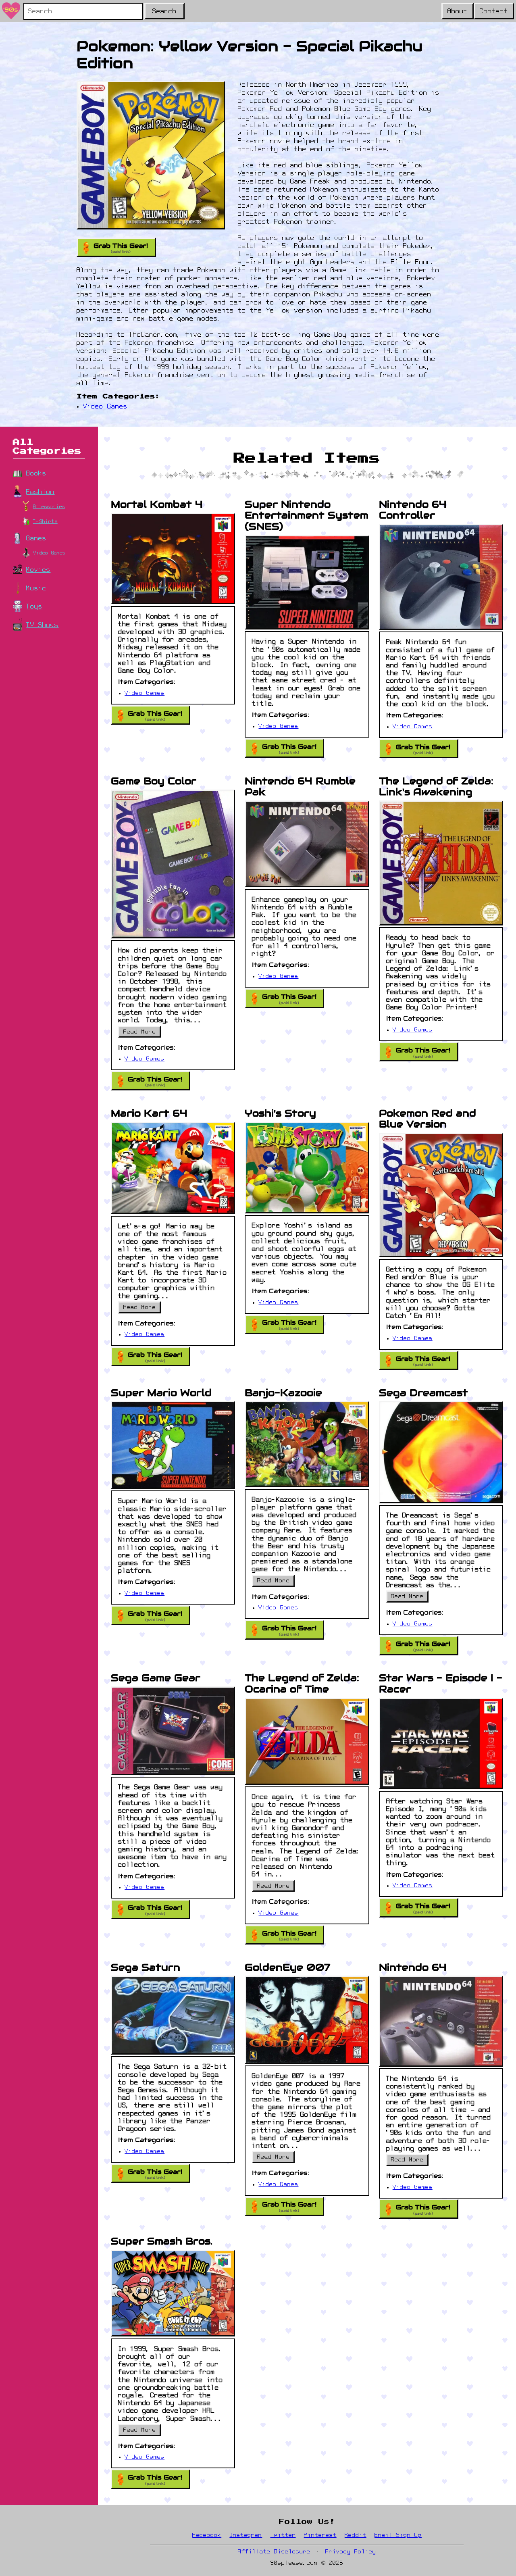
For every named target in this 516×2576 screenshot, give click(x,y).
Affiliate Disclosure (274, 2552)
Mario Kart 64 (149, 1113)
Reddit (356, 2535)
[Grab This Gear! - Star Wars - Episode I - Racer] (441, 1743)
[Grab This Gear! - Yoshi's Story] (307, 1168)
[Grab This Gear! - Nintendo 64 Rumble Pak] (307, 844)
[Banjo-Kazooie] (307, 1444)
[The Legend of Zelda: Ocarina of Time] (307, 1741)
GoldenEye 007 (287, 1967)
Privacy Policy (351, 2552)
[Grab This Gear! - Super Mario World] (173, 1445)
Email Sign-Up (398, 2535)
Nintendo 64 (413, 1967)
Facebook (207, 2535)
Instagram (246, 2535)
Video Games (105, 407)
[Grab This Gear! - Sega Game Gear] (173, 1731)
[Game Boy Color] (173, 864)
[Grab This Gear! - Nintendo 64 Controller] (441, 577)
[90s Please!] (11, 11)
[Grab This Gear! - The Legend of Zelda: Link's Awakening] (441, 863)
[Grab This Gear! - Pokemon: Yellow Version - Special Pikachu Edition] (151, 155)
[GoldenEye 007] (307, 2020)
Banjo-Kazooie (283, 1393)
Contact (494, 12)
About (458, 12)
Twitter (283, 2535)
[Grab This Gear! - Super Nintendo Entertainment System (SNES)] (307, 582)
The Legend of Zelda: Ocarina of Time (302, 1683)
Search (164, 12)
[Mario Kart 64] (173, 1168)
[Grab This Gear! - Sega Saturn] (173, 2015)
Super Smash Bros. (162, 2241)
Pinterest (320, 2535)
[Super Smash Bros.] (173, 2293)
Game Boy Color (154, 781)
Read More (142, 1034)
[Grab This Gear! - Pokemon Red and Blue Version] (441, 1195)
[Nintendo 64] (441, 2021)
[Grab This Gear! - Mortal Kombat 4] (173, 559)
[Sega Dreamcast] (441, 1452)
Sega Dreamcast (423, 1393)
